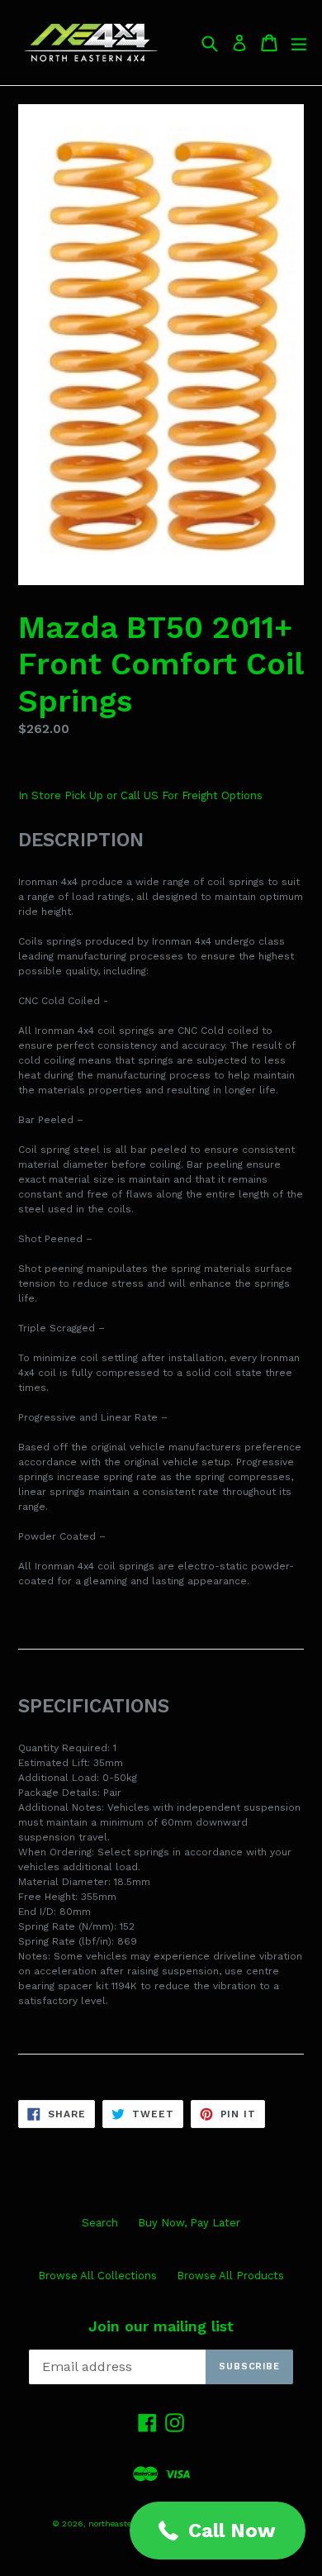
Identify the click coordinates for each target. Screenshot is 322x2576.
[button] (218, 2531)
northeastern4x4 (122, 2524)
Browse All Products (230, 2276)
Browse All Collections (97, 2276)
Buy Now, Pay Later (189, 2223)
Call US (141, 795)
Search (100, 2223)
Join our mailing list (161, 2326)
